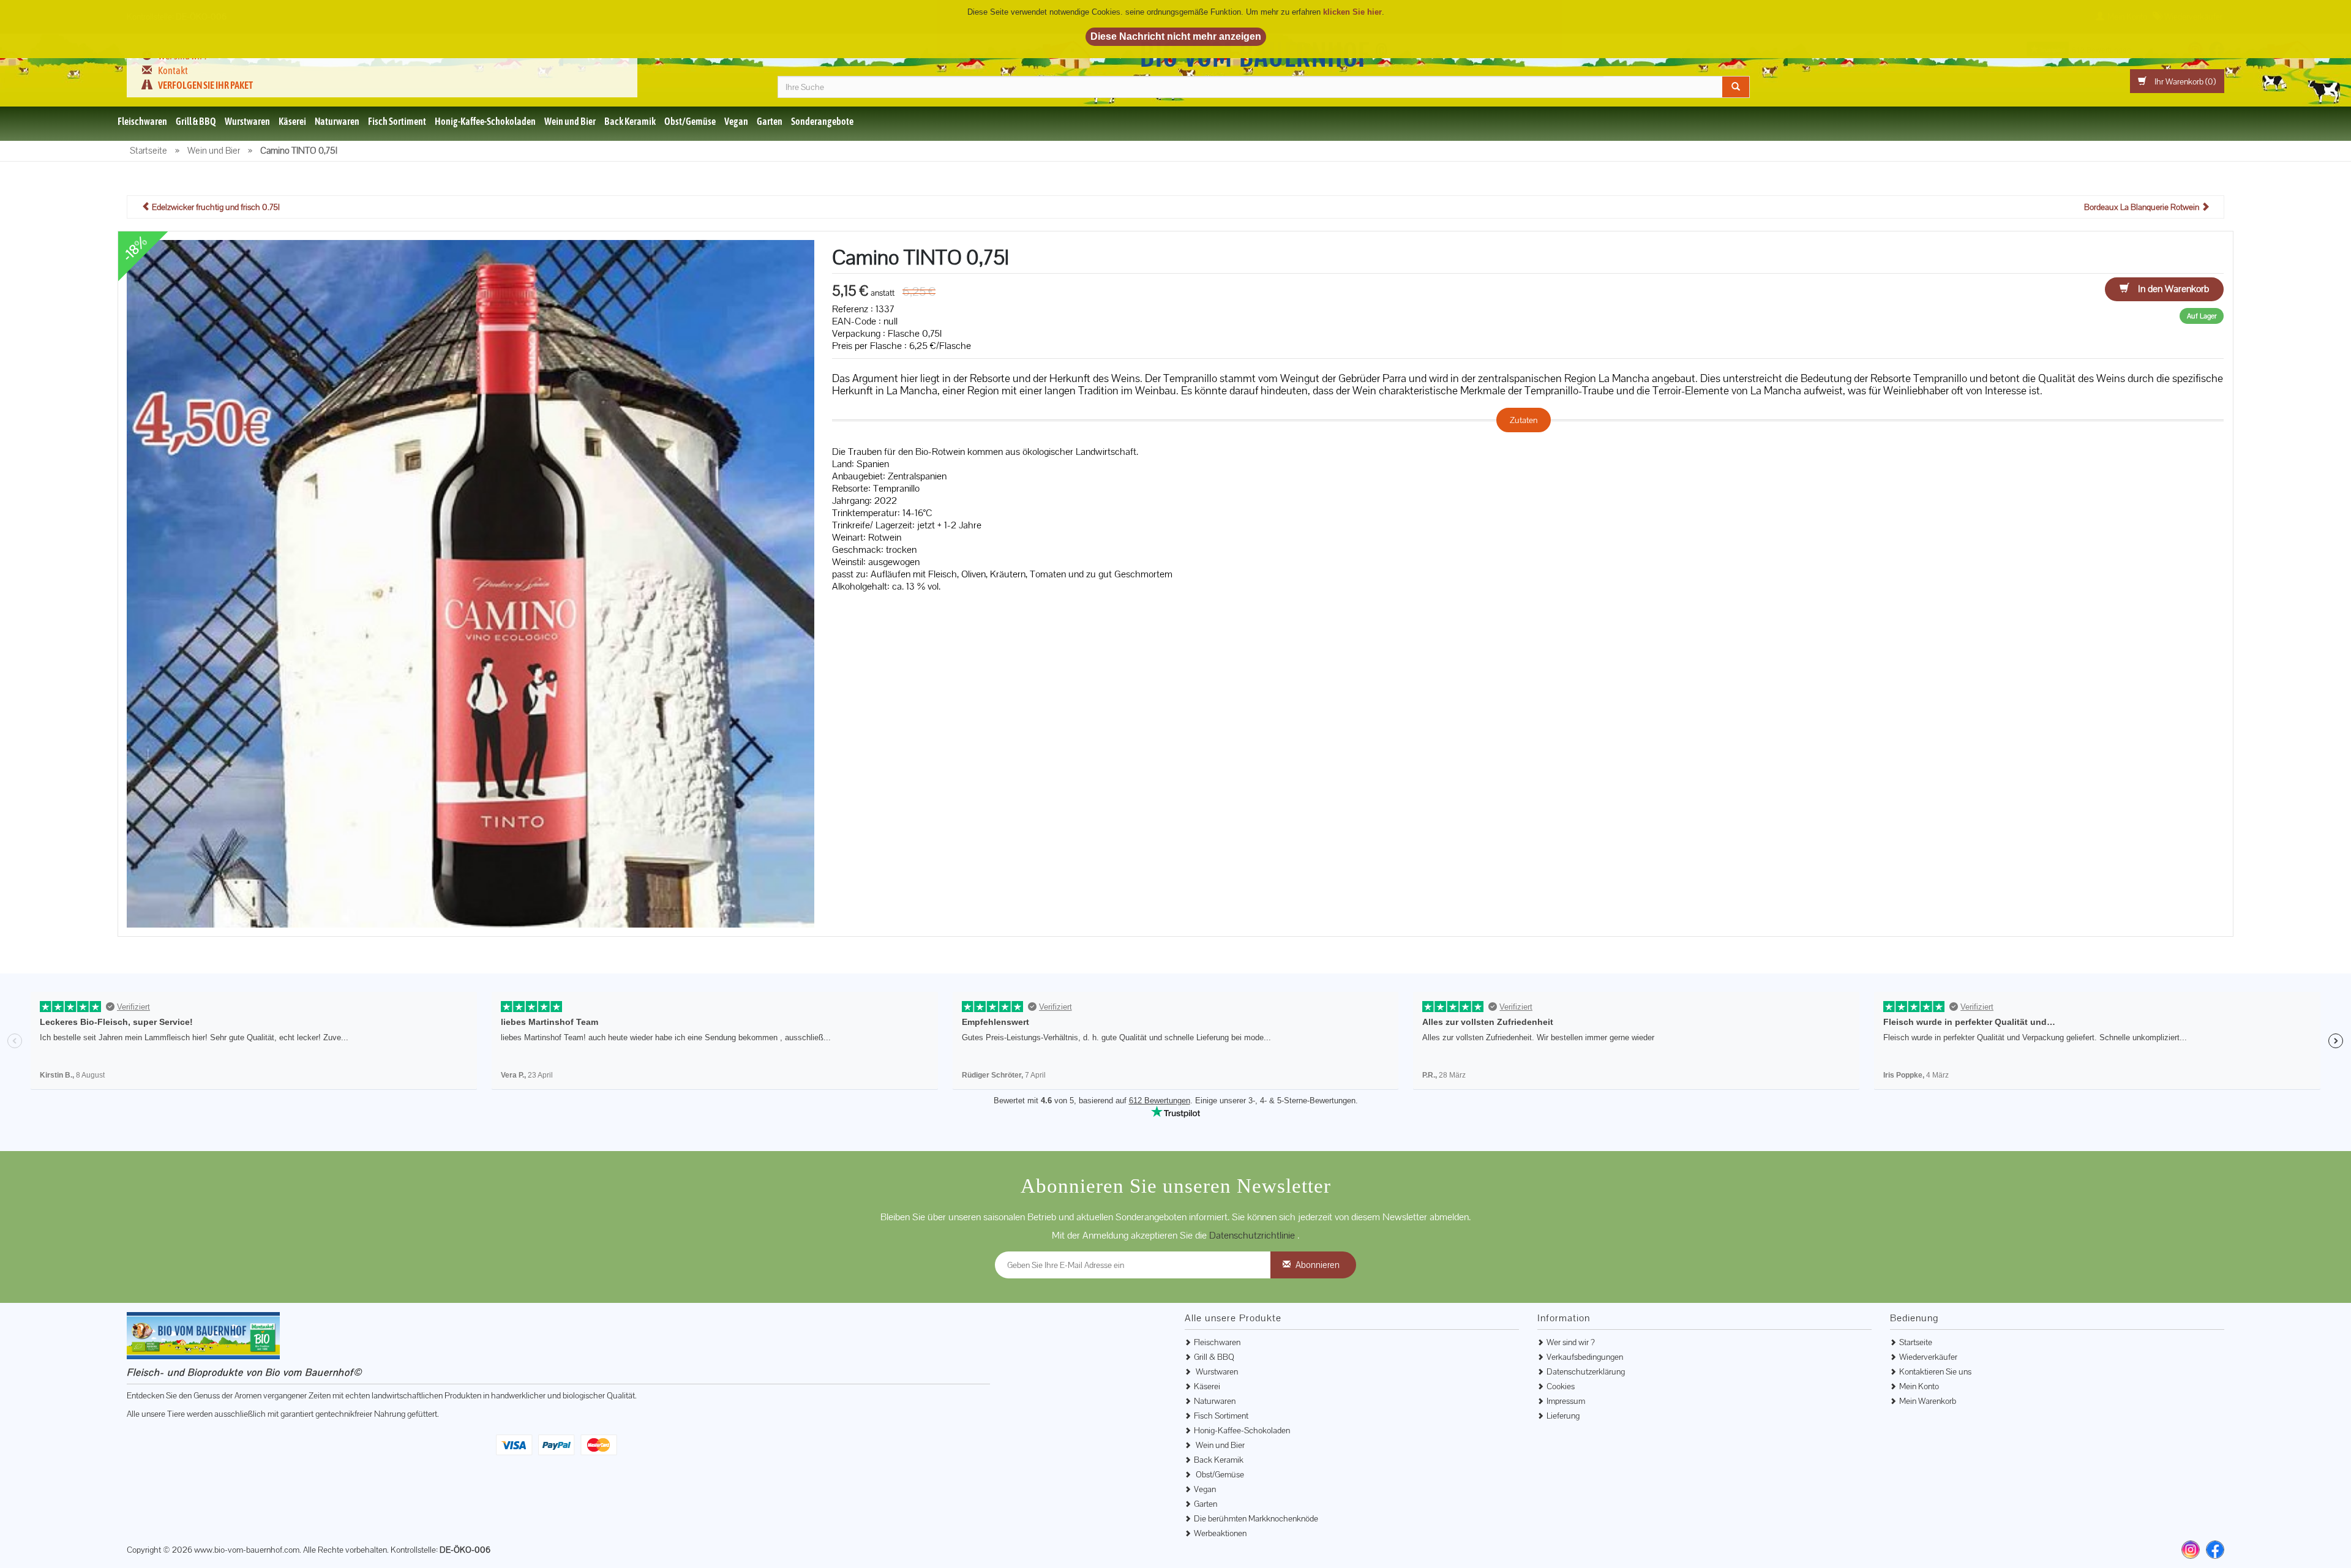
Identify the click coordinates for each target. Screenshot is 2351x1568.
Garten (770, 121)
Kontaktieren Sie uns (1935, 1371)
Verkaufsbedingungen (1585, 1357)
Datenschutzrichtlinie (1253, 1235)
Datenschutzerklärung (1586, 1371)
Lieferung (1563, 1416)
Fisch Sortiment (397, 121)
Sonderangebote (822, 121)
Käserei (292, 121)
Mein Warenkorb (1928, 1401)
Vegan (736, 121)
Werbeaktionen (1220, 1533)
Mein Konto (1919, 1386)
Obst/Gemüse (690, 121)
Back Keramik (630, 121)
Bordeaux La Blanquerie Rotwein (2143, 207)
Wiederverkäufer (1928, 1357)
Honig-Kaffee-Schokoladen (485, 121)
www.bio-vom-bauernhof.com (247, 1550)
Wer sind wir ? (1571, 1342)
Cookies (1561, 1386)
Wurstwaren (247, 121)
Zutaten (1524, 420)
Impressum (1566, 1401)
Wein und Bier (570, 121)
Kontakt (173, 70)
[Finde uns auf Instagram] (2191, 1550)
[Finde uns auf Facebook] (2215, 1550)
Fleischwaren (142, 121)
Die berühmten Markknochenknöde (1256, 1518)
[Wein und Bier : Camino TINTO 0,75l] (471, 583)
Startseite (1916, 1342)
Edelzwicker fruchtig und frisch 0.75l (215, 207)
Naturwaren (337, 121)
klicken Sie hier (1352, 12)
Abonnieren (1318, 1265)
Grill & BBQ (196, 121)
